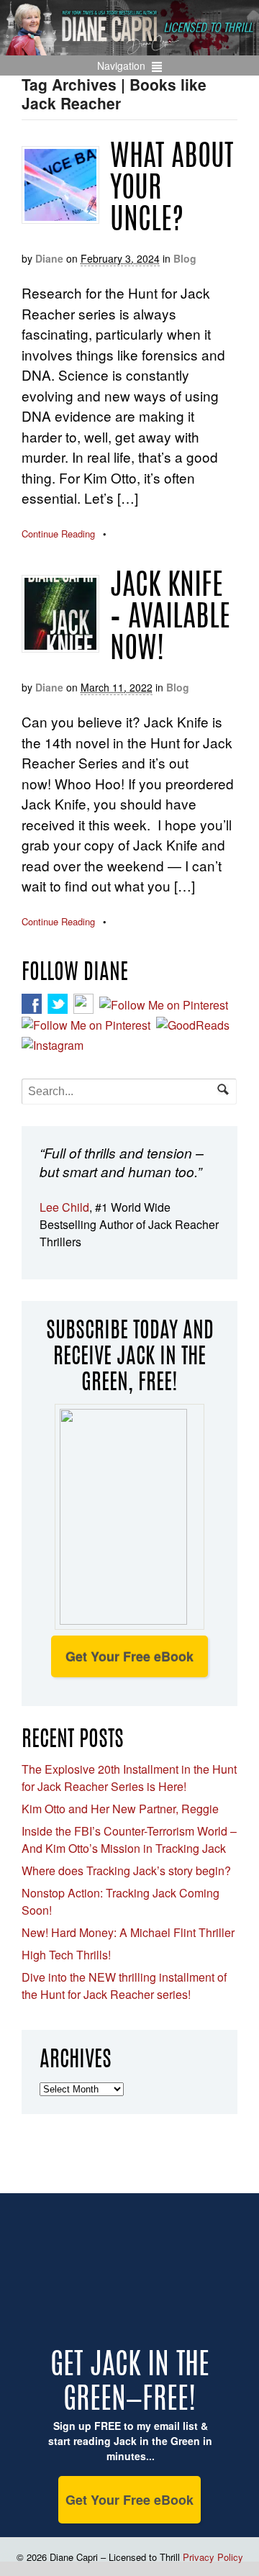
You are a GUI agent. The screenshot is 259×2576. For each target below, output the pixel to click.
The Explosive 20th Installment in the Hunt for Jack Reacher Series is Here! (129, 1778)
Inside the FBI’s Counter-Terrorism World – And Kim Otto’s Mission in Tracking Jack (129, 1840)
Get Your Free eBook (129, 1656)
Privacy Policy (213, 2557)
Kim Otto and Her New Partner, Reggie (120, 1809)
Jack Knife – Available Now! (170, 619)
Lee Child (64, 1207)
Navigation (121, 65)
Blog (185, 258)
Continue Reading (58, 534)
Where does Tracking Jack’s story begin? (126, 1870)
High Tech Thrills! (66, 1955)
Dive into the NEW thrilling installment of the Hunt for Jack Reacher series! (124, 1986)
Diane (49, 258)
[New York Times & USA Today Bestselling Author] (129, 47)
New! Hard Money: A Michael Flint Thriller (128, 1932)
